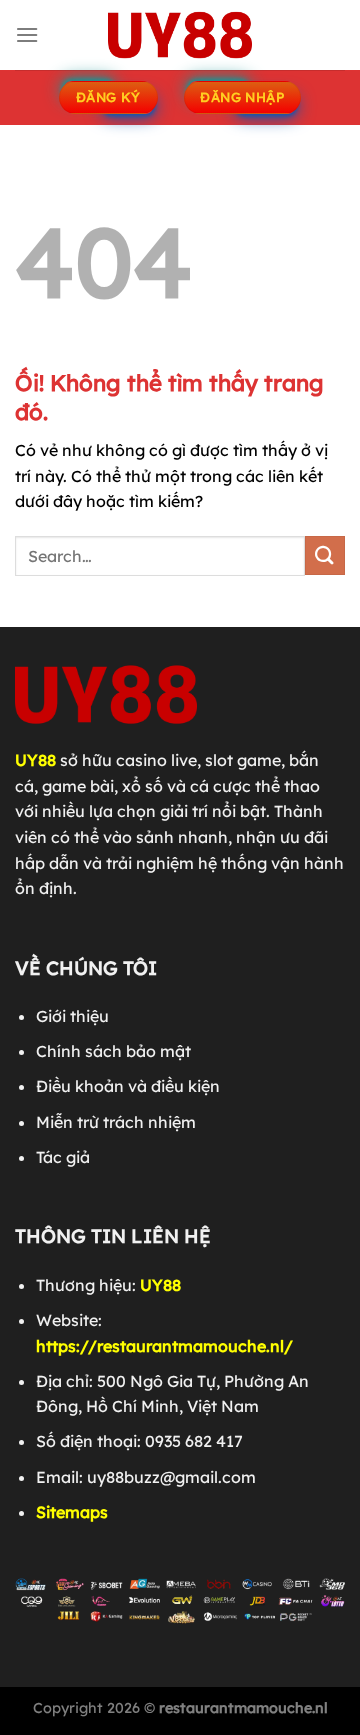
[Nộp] (325, 555)
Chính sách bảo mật (113, 1051)
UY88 (35, 760)
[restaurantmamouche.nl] (180, 35)
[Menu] (27, 34)
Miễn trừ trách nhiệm (116, 1122)
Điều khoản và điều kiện (128, 1086)
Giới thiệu (72, 1016)
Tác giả (63, 1157)
